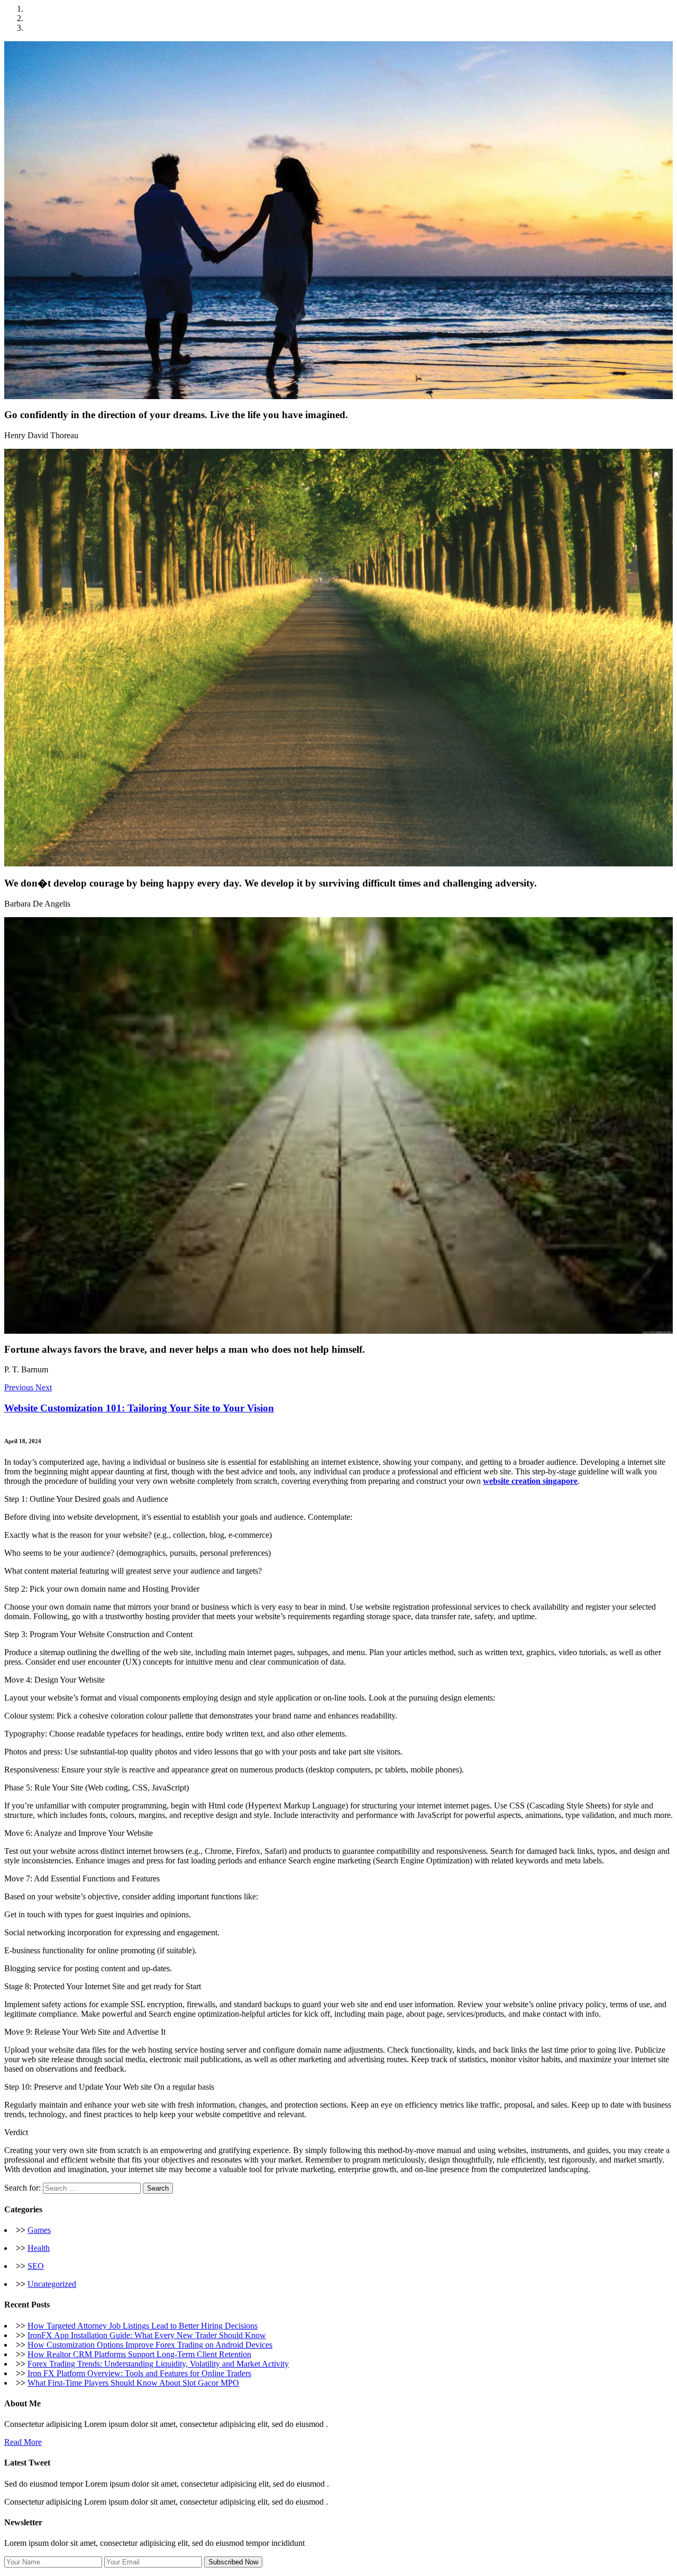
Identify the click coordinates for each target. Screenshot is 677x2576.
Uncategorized (52, 2284)
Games (39, 2230)
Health (39, 2248)
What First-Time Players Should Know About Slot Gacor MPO (133, 2383)
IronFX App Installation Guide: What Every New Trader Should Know (147, 2335)
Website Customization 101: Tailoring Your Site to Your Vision (139, 1408)
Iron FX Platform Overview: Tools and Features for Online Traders (139, 2373)
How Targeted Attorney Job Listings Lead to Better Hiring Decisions (143, 2326)
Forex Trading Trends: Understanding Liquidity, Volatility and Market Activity (158, 2364)
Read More (23, 2442)
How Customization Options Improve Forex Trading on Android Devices (150, 2345)
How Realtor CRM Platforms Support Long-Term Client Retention (139, 2354)
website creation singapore (530, 1481)
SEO (36, 2266)
